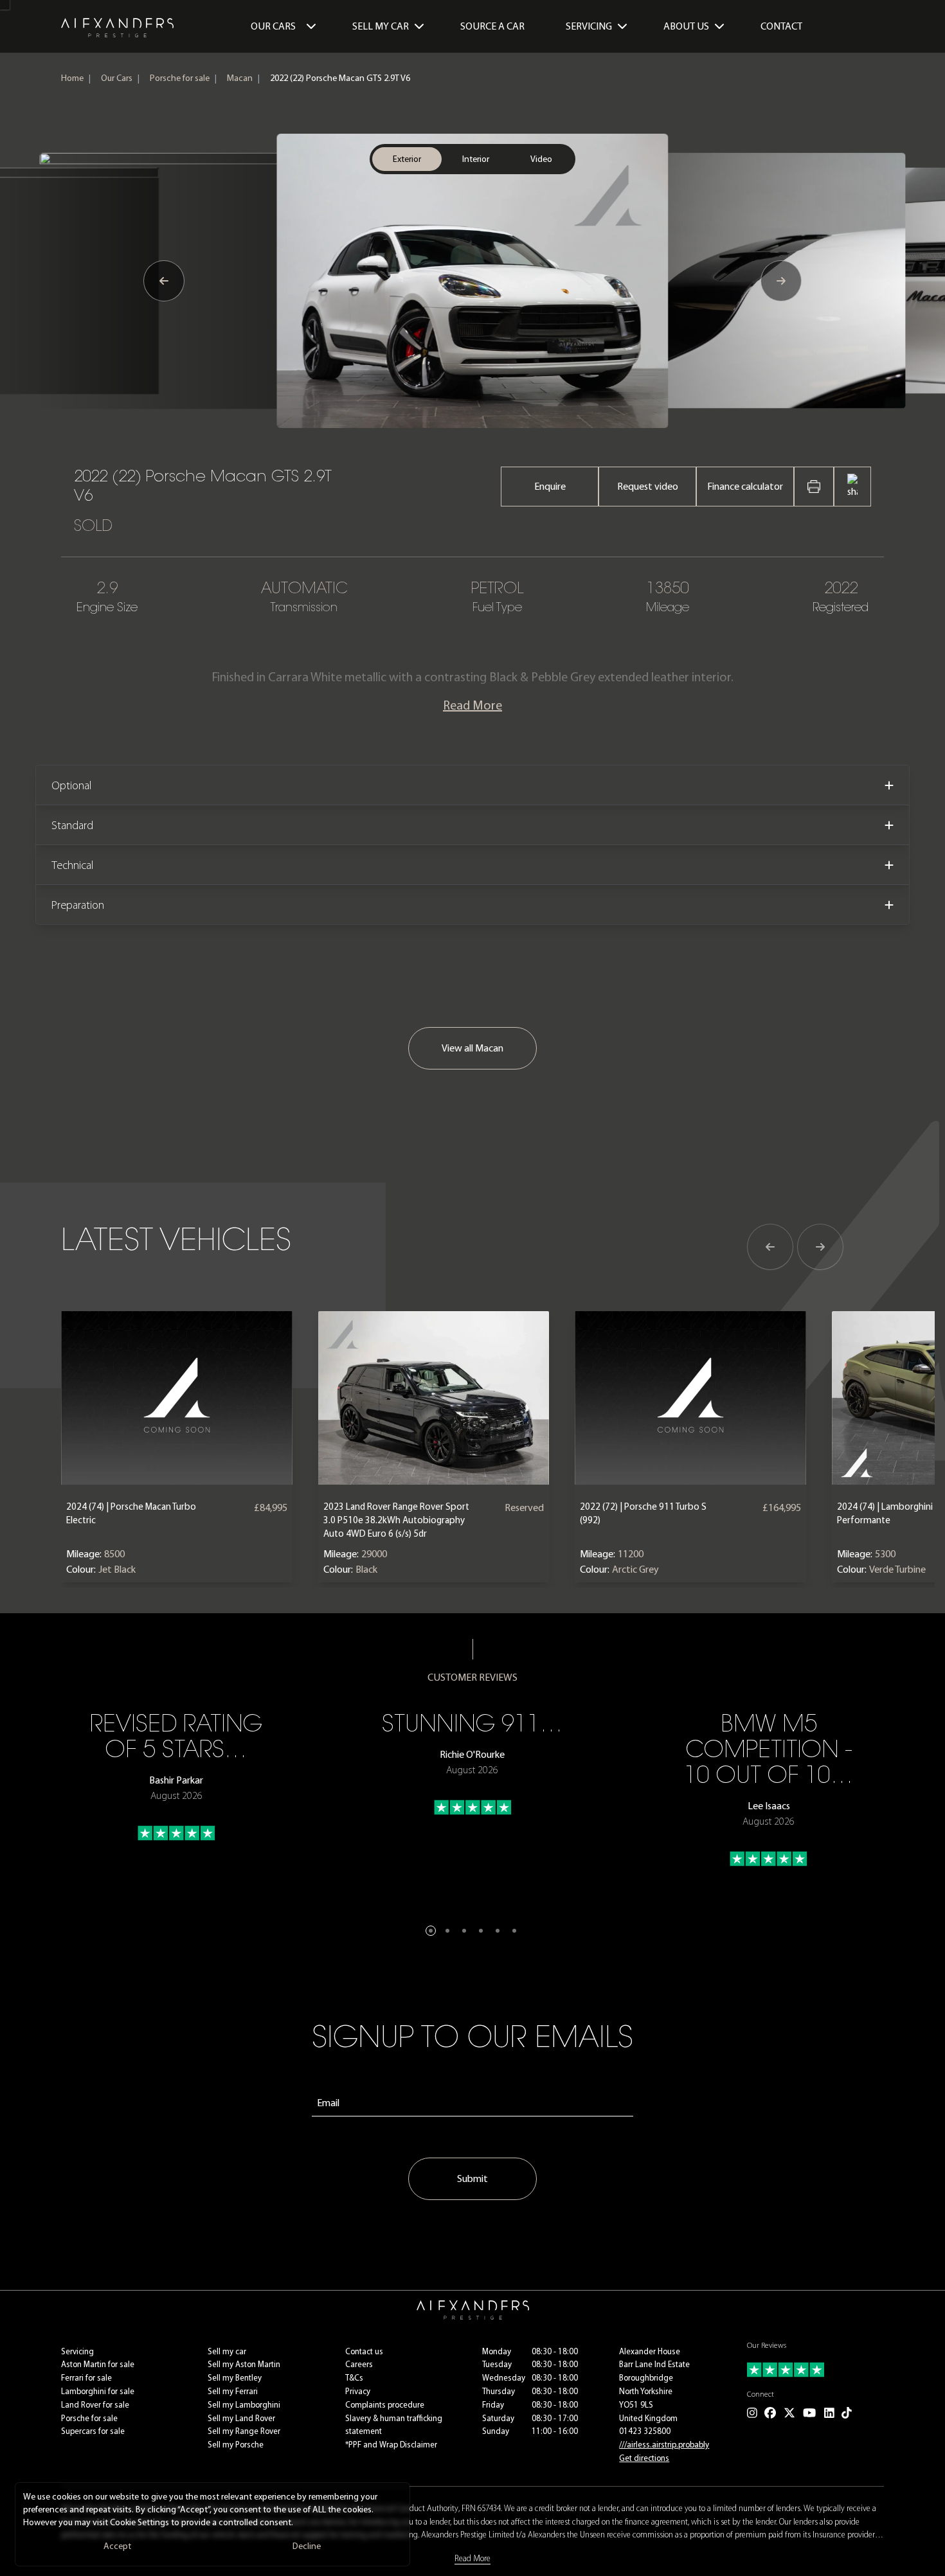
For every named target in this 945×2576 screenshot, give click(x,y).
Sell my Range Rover (244, 2431)
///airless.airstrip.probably (664, 2445)
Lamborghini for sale (98, 2391)
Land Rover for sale (95, 2405)
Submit (473, 2178)
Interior (476, 159)
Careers (359, 2364)
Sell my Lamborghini (244, 2405)
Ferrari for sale (86, 2378)
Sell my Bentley (235, 2378)
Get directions (644, 2458)
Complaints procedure (385, 2405)
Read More (473, 705)
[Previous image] (164, 281)
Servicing (77, 2351)
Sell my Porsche (236, 2445)
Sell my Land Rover (241, 2418)
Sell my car (227, 2351)
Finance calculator (745, 486)
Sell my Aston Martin (244, 2364)
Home (72, 78)
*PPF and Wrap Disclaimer (391, 2445)
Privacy (358, 2391)
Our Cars (273, 26)
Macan (240, 78)
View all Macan (473, 1048)
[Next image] (781, 281)
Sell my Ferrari (233, 2391)
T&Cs (354, 2378)
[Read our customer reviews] (815, 2370)
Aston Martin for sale (98, 2364)
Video (541, 159)
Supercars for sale (93, 2431)
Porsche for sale (180, 78)
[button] (431, 1931)
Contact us (364, 2351)
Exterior (407, 159)
